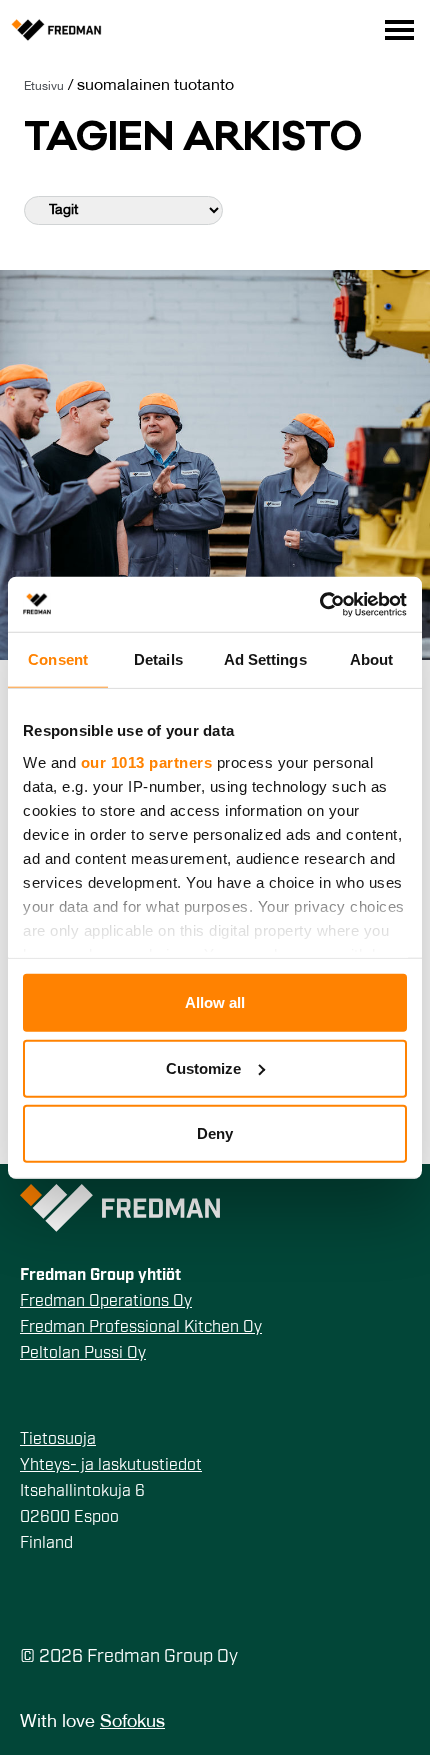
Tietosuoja (58, 1440)
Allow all (215, 1002)
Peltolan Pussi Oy (83, 1354)
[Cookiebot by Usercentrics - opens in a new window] (319, 604)
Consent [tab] (58, 659)
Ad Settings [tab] (265, 659)
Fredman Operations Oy (106, 1302)
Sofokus (132, 1722)
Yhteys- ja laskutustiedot (111, 1466)
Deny (215, 1133)
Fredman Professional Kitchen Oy (141, 1328)
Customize (203, 1067)
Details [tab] (158, 659)
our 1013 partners (147, 761)
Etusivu (44, 86)
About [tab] (372, 659)
